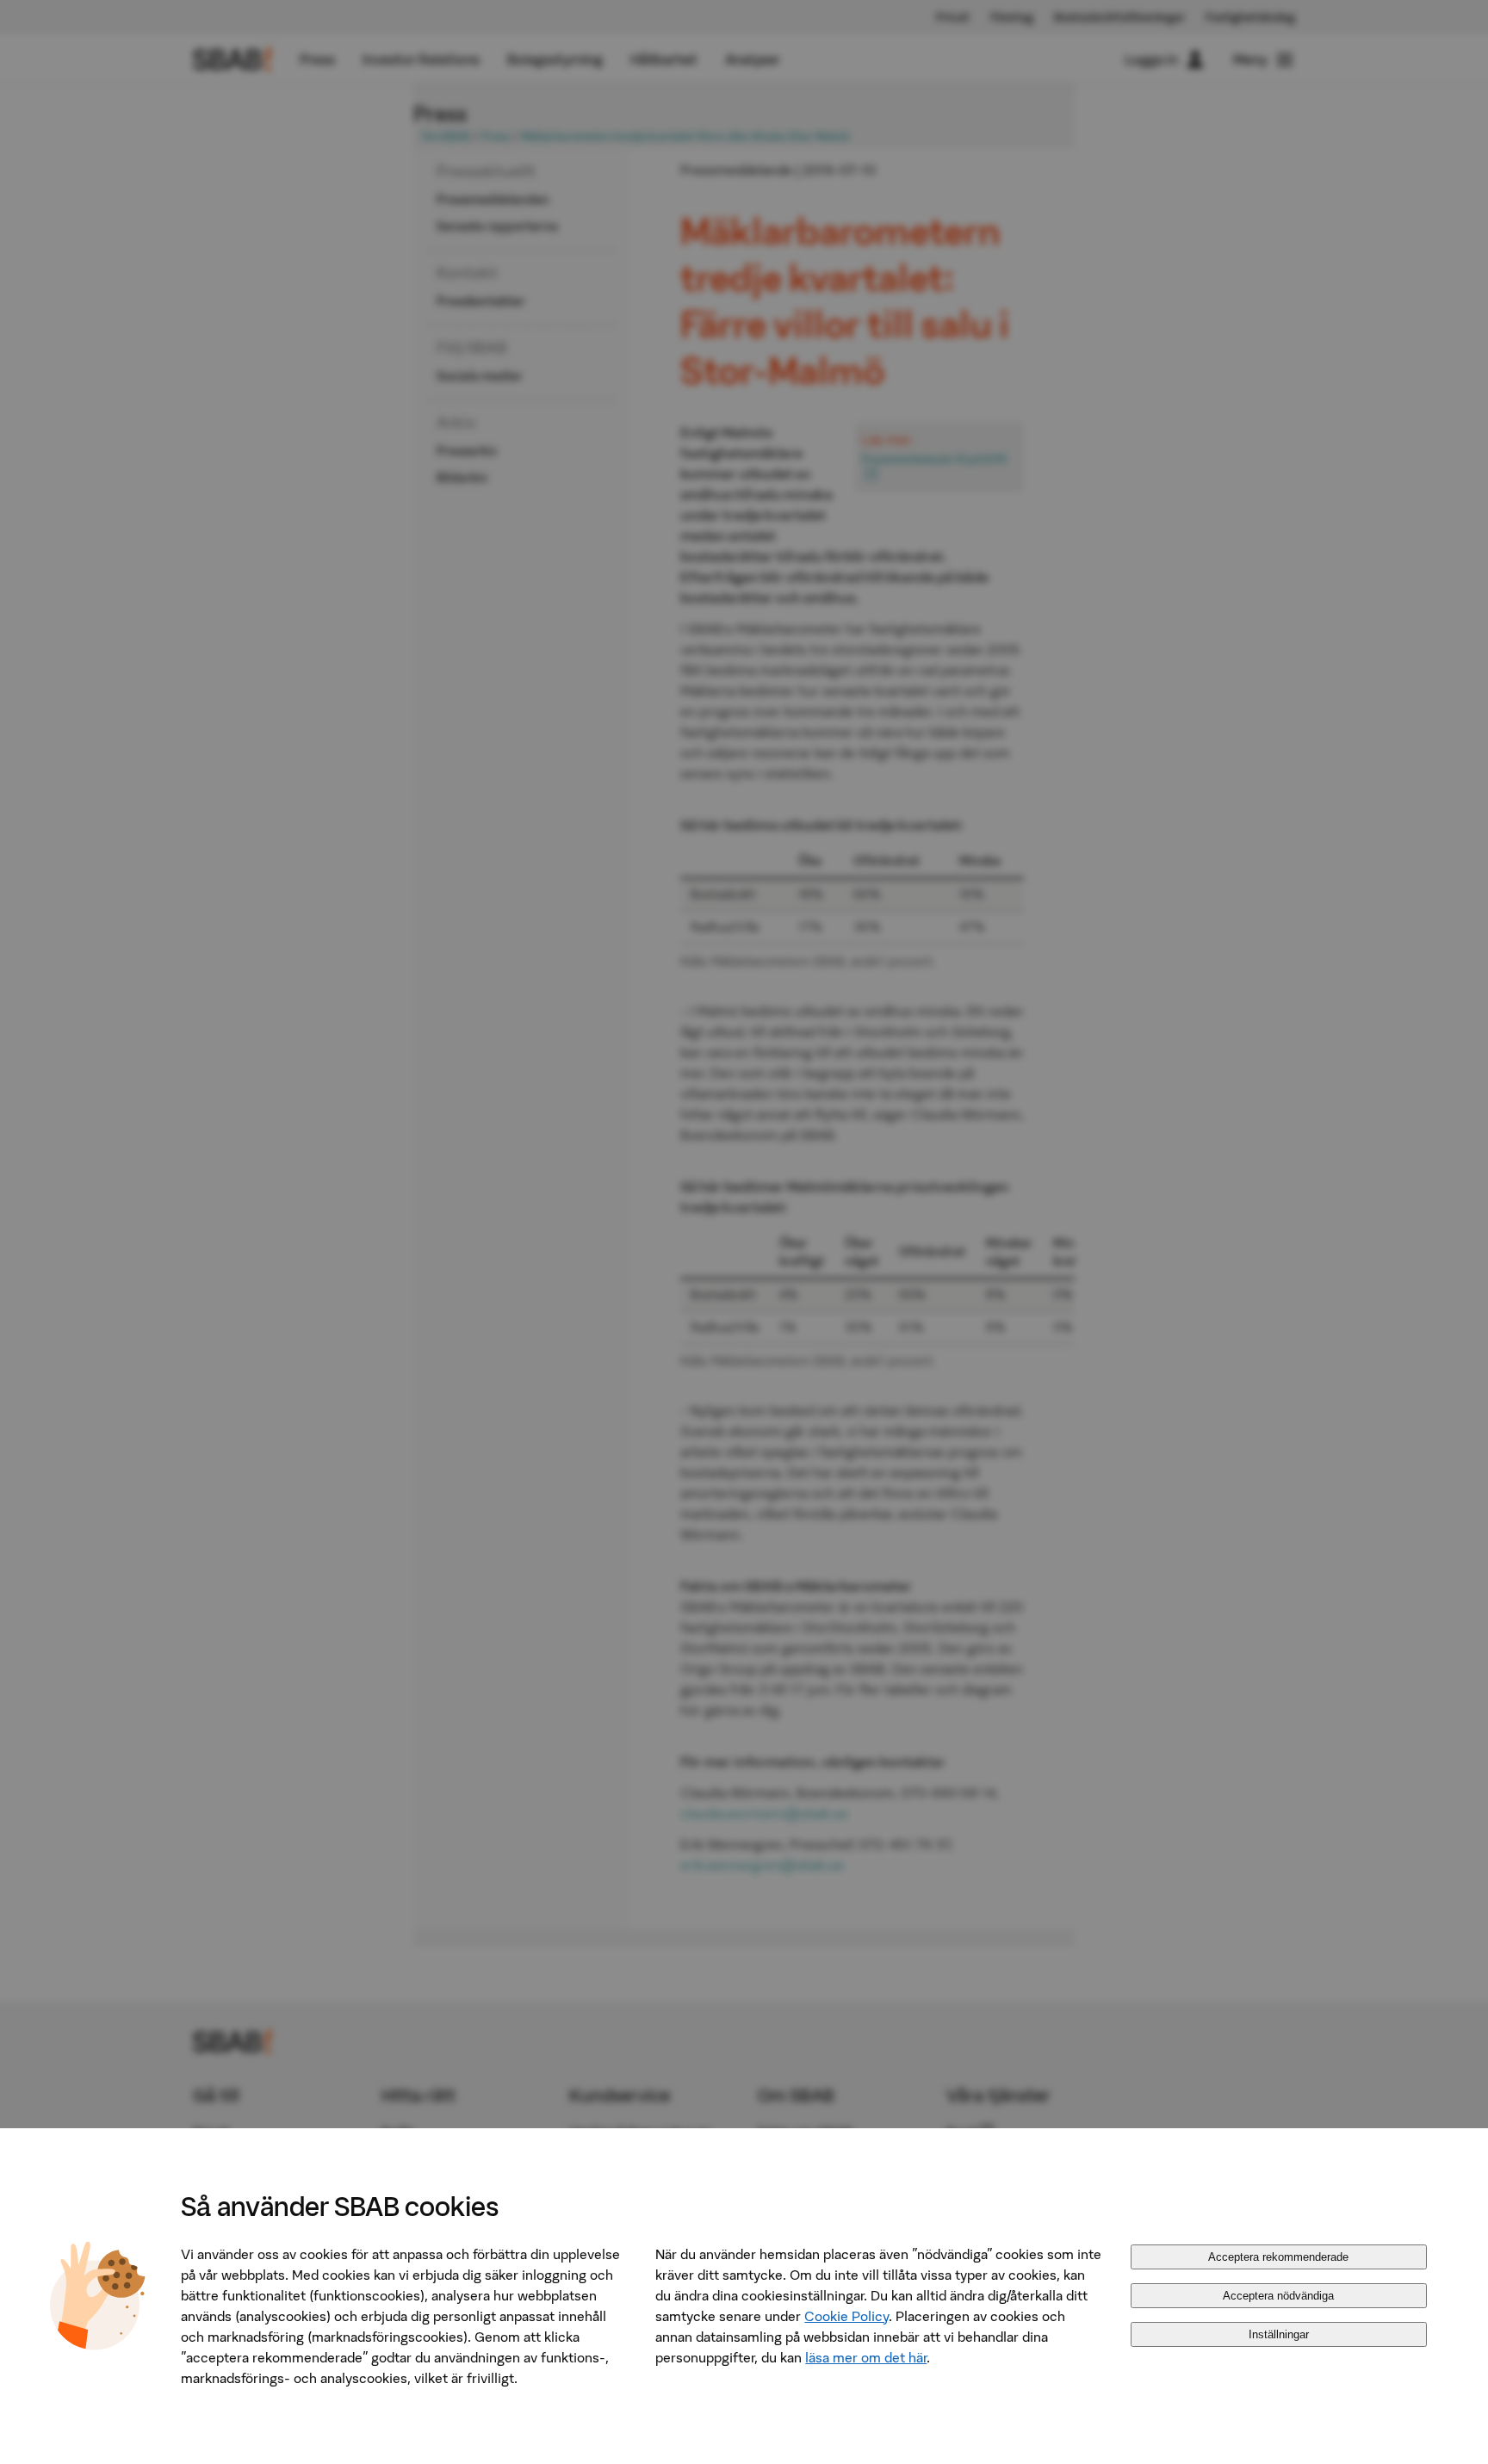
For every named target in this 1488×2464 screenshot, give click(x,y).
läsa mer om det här (866, 2357)
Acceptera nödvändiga (1278, 2296)
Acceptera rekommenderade (1278, 2257)
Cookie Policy (846, 2316)
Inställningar (1279, 2334)
